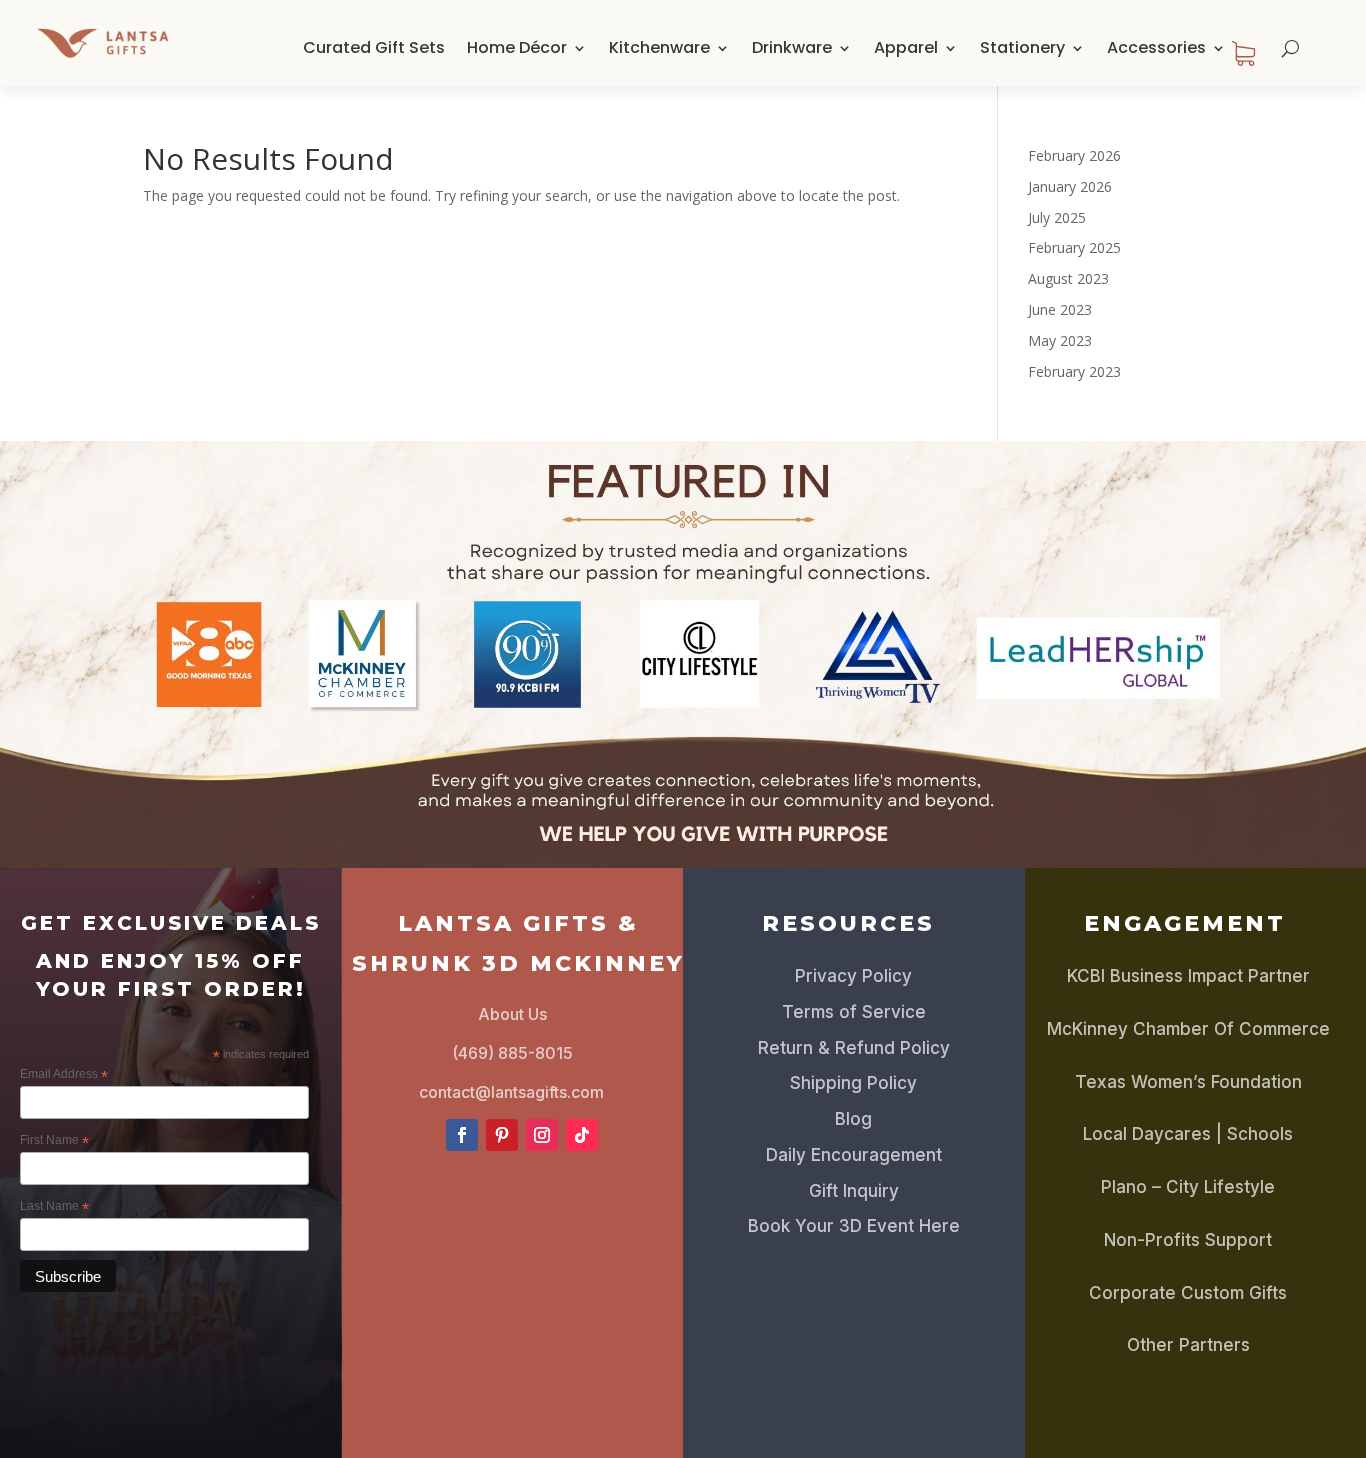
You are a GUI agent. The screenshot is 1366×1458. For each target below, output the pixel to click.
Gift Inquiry (854, 1191)
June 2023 (1060, 309)
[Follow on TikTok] (582, 1135)
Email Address (64, 1075)
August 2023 (1068, 278)
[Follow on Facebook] (462, 1135)
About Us (512, 1014)
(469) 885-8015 (512, 1053)
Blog (853, 1119)
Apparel (906, 47)
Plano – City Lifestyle (1188, 1187)
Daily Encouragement (854, 1155)
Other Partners (1188, 1345)
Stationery (1022, 47)
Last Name (54, 1207)
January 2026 (1070, 186)
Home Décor (517, 47)
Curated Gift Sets (374, 47)
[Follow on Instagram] (542, 1135)
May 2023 (1060, 340)
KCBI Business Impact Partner (1188, 976)
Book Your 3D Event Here (854, 1226)
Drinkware (792, 47)
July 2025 (1057, 217)
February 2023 (1074, 371)
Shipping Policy (853, 1083)
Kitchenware (659, 47)
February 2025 (1074, 247)
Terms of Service (854, 1012)
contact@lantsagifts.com (511, 1092)
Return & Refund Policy (854, 1048)
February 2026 (1074, 155)
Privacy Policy (853, 976)
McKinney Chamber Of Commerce (1188, 1029)
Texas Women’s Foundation (1188, 1082)
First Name (54, 1141)
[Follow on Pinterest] (502, 1135)
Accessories (1156, 47)
